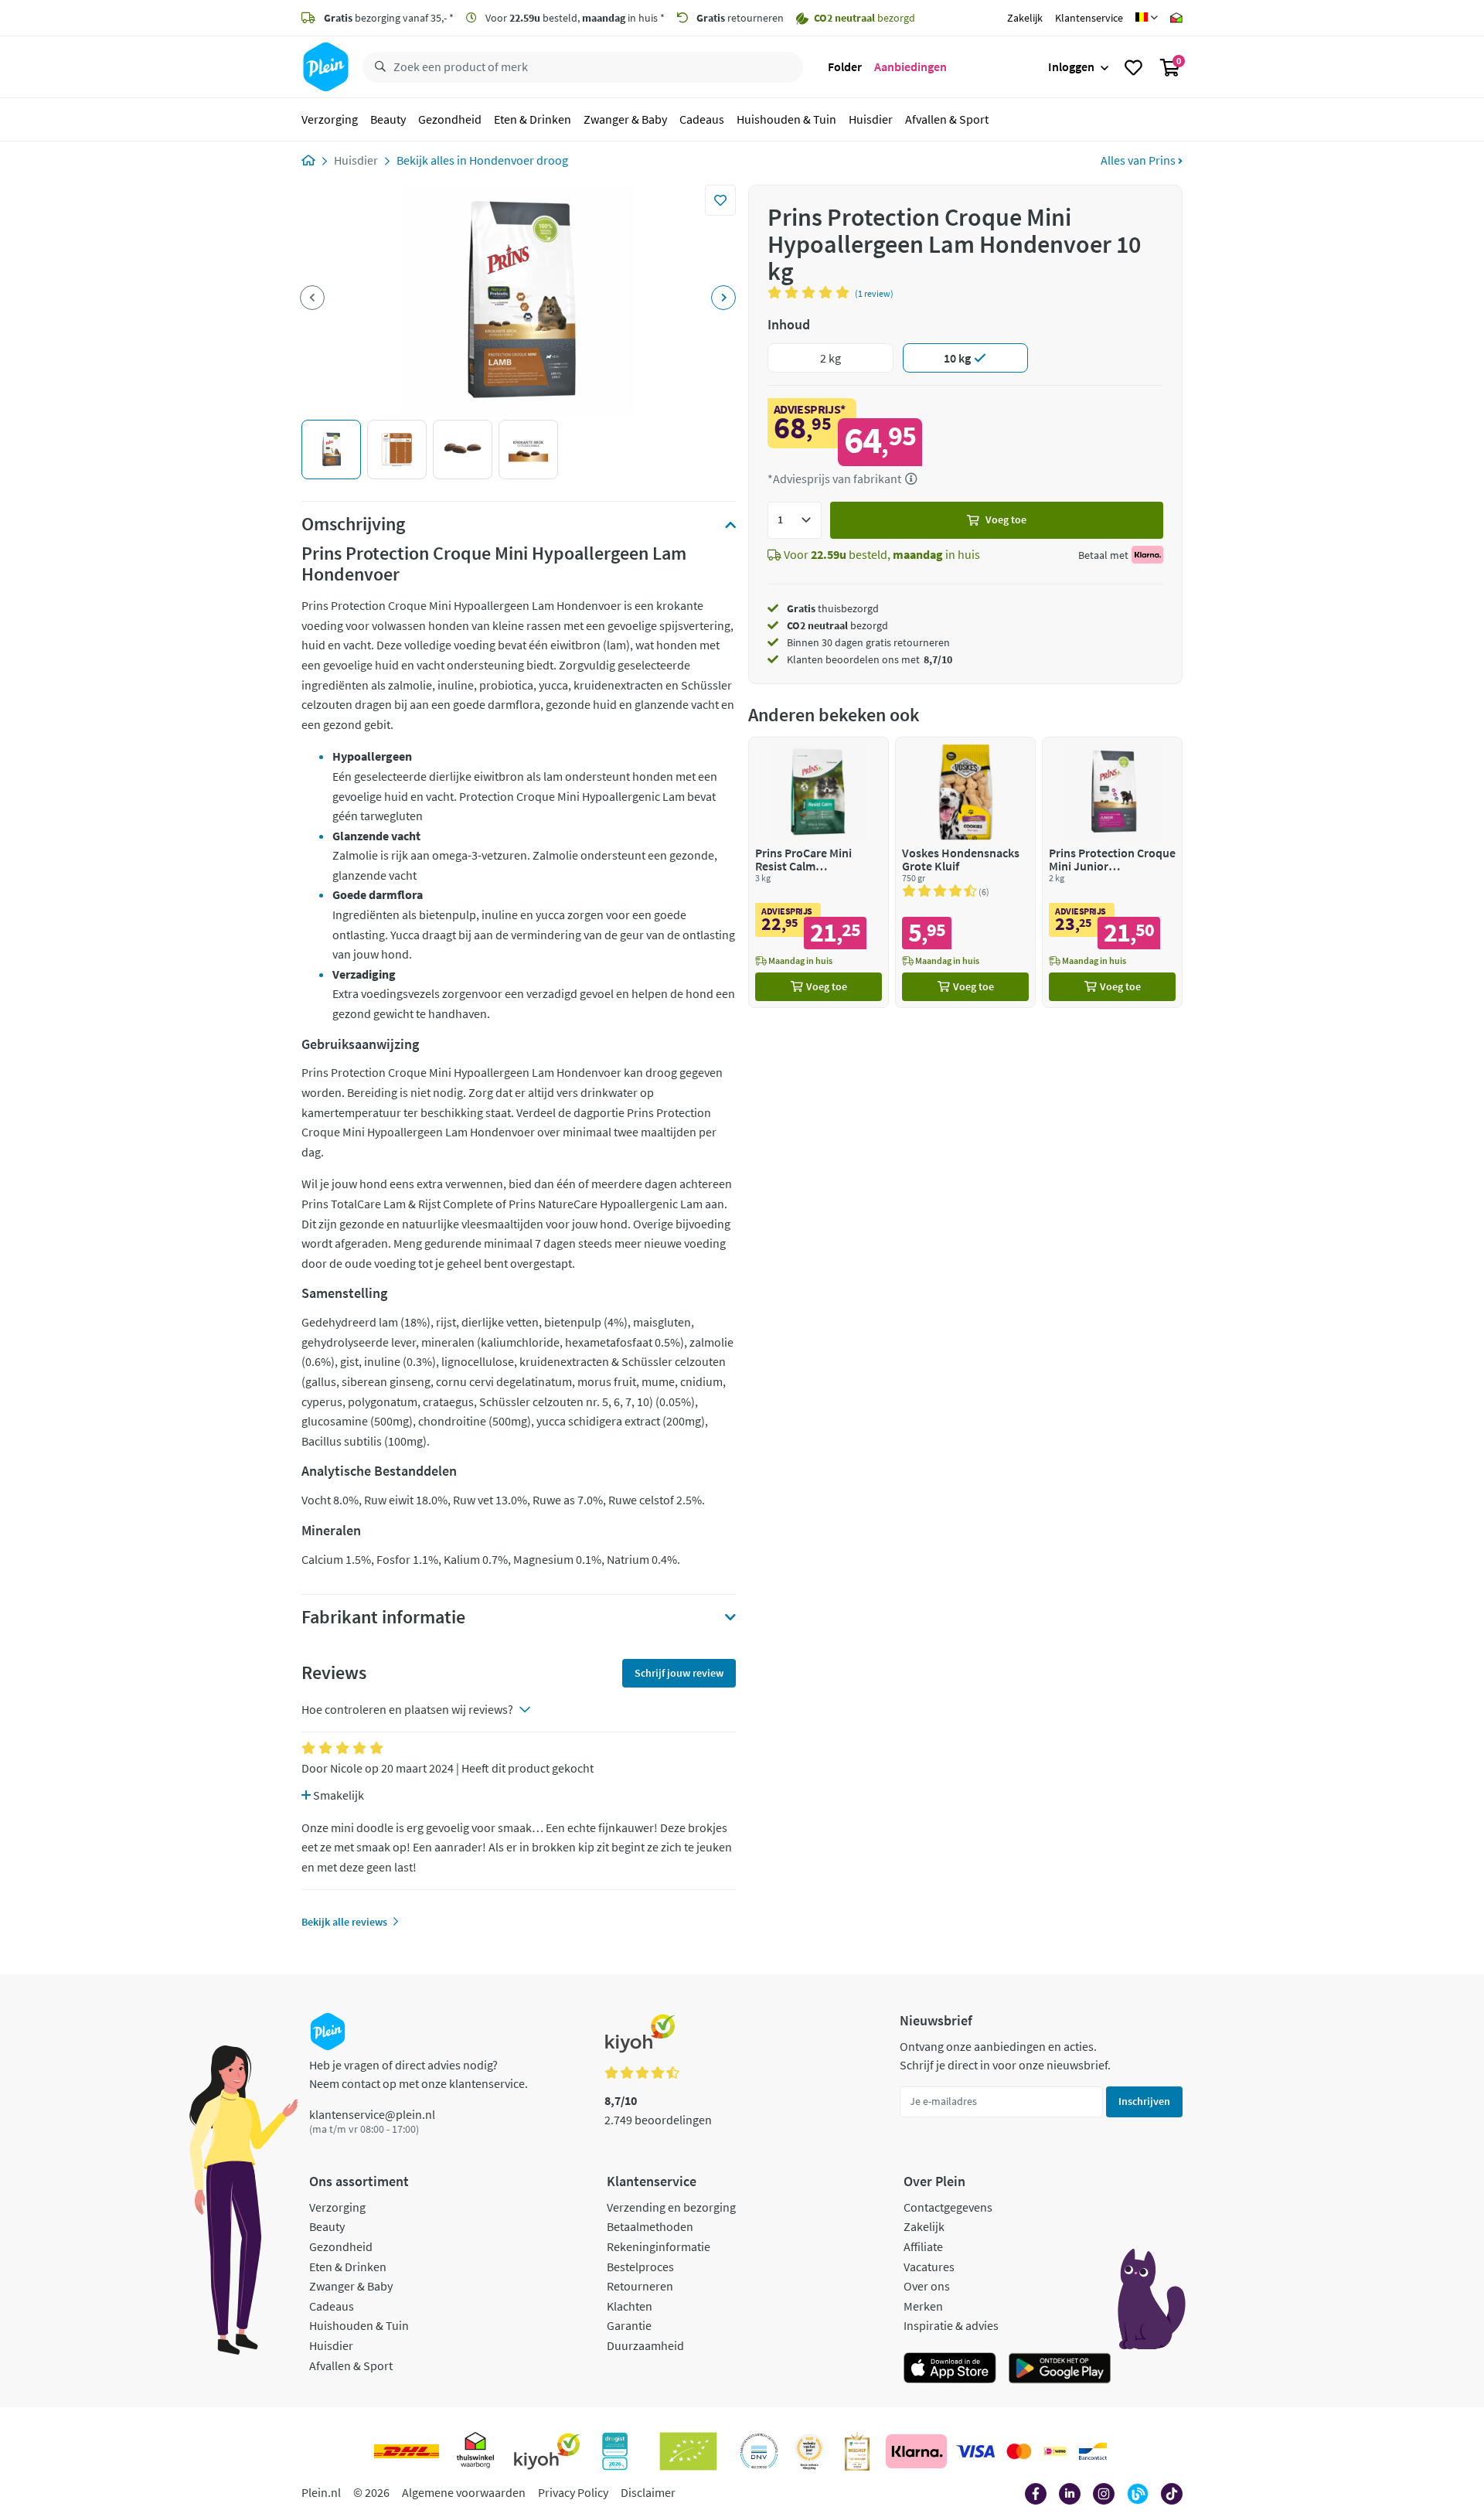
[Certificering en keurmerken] (688, 2451)
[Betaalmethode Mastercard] (1019, 2451)
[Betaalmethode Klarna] (916, 2451)
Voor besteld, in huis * (574, 18)
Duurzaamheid (645, 2345)
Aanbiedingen (910, 66)
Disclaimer (648, 2492)
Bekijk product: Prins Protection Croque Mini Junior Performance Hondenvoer (1112, 872)
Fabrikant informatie (383, 1617)
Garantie (629, 2325)
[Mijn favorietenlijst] (1133, 67)
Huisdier (871, 119)
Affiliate (923, 2246)
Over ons (927, 2286)
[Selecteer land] (1147, 18)
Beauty (388, 119)
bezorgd (837, 625)
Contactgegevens (948, 2207)
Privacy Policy (573, 2492)
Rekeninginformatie (659, 2246)
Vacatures (929, 2267)
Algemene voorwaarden (464, 2492)
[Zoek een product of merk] (377, 67)
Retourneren (640, 2286)
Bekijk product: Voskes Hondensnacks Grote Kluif (965, 872)
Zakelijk (1025, 18)
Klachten (630, 2306)
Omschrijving (353, 524)
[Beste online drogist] (809, 2451)
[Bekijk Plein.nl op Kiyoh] (547, 2451)
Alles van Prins (1139, 160)
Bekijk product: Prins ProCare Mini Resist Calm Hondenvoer (819, 872)
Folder (845, 66)
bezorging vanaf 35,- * (389, 18)
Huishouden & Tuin (786, 119)
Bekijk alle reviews (344, 1922)
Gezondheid (450, 119)
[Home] (308, 160)
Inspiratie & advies (951, 2325)
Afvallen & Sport (947, 119)
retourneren (740, 18)
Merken (923, 2306)
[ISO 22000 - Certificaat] (759, 2451)
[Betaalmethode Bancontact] (1093, 2451)
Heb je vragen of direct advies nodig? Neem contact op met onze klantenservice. (419, 2074)
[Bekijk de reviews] (811, 292)
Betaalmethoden (650, 2226)
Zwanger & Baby (625, 119)
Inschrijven (1144, 2101)
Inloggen (1071, 66)
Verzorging (330, 119)
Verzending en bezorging (671, 2207)
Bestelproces (640, 2267)
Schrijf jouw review (679, 1673)
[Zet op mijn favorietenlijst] (720, 200)
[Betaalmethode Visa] (975, 2451)
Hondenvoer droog (519, 160)
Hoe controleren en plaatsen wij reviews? (407, 1709)
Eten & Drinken (533, 119)
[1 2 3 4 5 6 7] (795, 520)
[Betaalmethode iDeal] (1055, 2451)
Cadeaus (702, 119)
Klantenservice (1089, 18)
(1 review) (874, 293)
